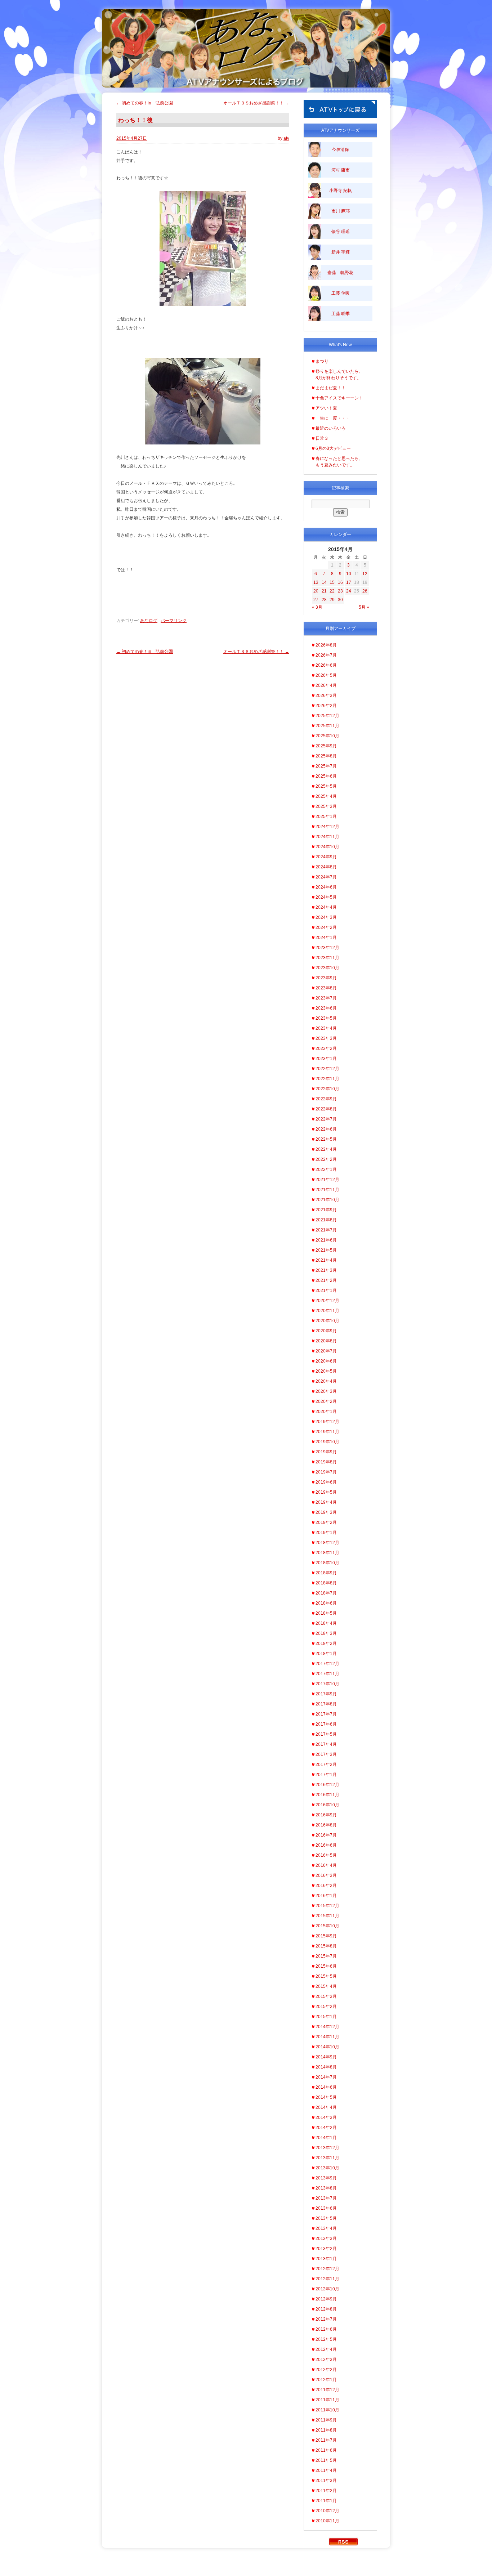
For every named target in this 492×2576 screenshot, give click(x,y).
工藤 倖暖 (341, 293)
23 (340, 591)
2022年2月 (326, 1159)
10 (349, 574)
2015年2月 (326, 2007)
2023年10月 (327, 968)
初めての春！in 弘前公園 (145, 103)
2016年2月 (326, 1886)
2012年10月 (327, 2289)
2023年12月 (327, 948)
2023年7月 (326, 998)
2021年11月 (327, 1190)
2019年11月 (327, 1432)
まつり (322, 361)
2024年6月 (326, 887)
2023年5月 (326, 1018)
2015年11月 (327, 1916)
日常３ (322, 438)
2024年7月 (326, 877)
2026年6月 (326, 665)
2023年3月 (326, 1038)
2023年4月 (326, 1028)
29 (332, 600)
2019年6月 (326, 1482)
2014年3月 (326, 2117)
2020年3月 (326, 1391)
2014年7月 (326, 2077)
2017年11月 (327, 1674)
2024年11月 (327, 837)
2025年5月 (326, 786)
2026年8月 (326, 645)
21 (324, 591)
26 (365, 591)
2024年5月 (326, 897)
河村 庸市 (341, 170)
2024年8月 (326, 867)
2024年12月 (327, 827)
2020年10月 (327, 1321)
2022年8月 (326, 1109)
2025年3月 (326, 806)
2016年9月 (326, 1815)
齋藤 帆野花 (340, 273)
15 (332, 582)
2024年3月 (326, 917)
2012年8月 (326, 2309)
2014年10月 (327, 2047)
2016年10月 (327, 1805)
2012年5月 (326, 2339)
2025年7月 (326, 766)
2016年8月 (326, 1825)
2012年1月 (326, 2380)
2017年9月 (326, 1694)
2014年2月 (326, 2128)
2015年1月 (326, 2017)
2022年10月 (327, 1089)
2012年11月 (327, 2279)
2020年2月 (326, 1401)
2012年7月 (326, 2319)
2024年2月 (326, 927)
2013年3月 (326, 2239)
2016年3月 (326, 1875)
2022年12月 (327, 1069)
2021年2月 (326, 1280)
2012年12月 (327, 2269)
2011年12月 (327, 2390)
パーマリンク (174, 621)
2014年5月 (326, 2097)
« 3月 (317, 607)
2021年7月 (326, 1230)
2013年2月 (326, 2249)
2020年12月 (327, 1301)
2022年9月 (326, 1099)
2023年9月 (326, 978)
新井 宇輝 (341, 252)
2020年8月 (326, 1341)
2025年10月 (327, 736)
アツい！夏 (326, 408)
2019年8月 (326, 1462)
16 (340, 582)
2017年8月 (326, 1704)
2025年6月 (326, 776)
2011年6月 (326, 2450)
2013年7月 (326, 2198)
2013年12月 (327, 2148)
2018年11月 (327, 1553)
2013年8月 (326, 2188)
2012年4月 (326, 2349)
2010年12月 (327, 2511)
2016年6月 (326, 1845)
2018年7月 (326, 1593)
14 (324, 582)
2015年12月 (327, 1906)
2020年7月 (326, 1351)
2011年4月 (326, 2470)
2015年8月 (326, 1946)
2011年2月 (326, 2491)
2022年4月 (326, 1149)
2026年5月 (326, 675)
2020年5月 (326, 1371)
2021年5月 (326, 1250)
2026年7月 (326, 655)
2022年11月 (327, 1079)
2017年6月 (326, 1724)
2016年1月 (326, 1896)
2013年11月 (327, 2158)
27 (316, 600)
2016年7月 (326, 1835)
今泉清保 (340, 149)
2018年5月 (326, 1613)
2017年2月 (326, 1765)
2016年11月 (327, 1795)
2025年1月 (326, 817)
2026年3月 (326, 696)
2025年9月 (326, 746)
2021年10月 (327, 1200)
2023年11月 (327, 958)
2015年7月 (326, 1956)
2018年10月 (327, 1563)
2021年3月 (326, 1270)
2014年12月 (327, 2027)
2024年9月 (326, 857)
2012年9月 (326, 2299)
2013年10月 (327, 2168)
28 (324, 600)
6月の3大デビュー (333, 448)
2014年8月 (326, 2067)
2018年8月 (326, 1583)
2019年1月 (326, 1533)
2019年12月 (327, 1422)
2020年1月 (326, 1412)
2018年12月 (327, 1543)
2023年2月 (326, 1048)
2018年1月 (326, 1654)
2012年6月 (326, 2329)
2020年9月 (326, 1331)
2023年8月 (326, 988)
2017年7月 (326, 1714)
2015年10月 (327, 1926)
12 (365, 574)
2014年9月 (326, 2057)
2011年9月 (326, 2420)
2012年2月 (326, 2370)
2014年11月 (327, 2037)
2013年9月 (326, 2178)
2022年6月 (326, 1129)
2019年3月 (326, 1512)
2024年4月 (326, 907)
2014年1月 (326, 2138)
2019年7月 (326, 1472)
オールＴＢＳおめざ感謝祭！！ (256, 103)
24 (349, 591)
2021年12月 (327, 1180)
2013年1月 (326, 2259)
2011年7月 (326, 2440)
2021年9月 (326, 1210)
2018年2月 (326, 1643)
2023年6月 (326, 1008)
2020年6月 (326, 1361)
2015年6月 (326, 1966)
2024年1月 (326, 938)
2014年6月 (326, 2087)
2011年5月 (326, 2460)
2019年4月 (326, 1502)
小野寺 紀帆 (341, 191)
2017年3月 (326, 1754)
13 (316, 582)
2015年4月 (326, 1986)
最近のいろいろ (331, 428)
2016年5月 (326, 1855)
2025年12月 (327, 716)
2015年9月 (326, 1936)
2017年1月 (326, 1775)
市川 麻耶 (341, 211)
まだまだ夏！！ (331, 388)
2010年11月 (327, 2521)
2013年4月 (326, 2228)
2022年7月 (326, 1119)
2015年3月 (326, 1996)
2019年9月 (326, 1452)
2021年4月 (326, 1260)
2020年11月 (327, 1311)
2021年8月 (326, 1220)
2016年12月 (327, 1785)
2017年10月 (327, 1684)
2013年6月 (326, 2208)
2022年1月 (326, 1170)
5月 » (364, 607)
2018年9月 (326, 1573)
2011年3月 (326, 2481)
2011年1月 (326, 2501)
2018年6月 (326, 1603)
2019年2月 (326, 1522)
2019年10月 (327, 1442)
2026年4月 (326, 685)
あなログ (149, 621)
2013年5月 (326, 2218)
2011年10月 (327, 2410)
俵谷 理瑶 (341, 232)
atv (286, 138)
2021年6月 (326, 1240)
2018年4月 (326, 1623)
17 (349, 582)
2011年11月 (327, 2400)
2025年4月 (326, 796)
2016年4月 (326, 1865)
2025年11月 (327, 726)
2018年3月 (326, 1633)
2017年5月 (326, 1734)
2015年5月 (326, 1976)
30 (340, 600)
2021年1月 (326, 1291)
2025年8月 (326, 756)
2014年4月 (326, 2107)
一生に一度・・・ (333, 418)
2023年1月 (326, 1059)
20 (316, 591)
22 (332, 591)
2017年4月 (326, 1744)
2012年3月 (326, 2360)
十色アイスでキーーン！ (339, 398)
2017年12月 (327, 1664)
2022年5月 (326, 1139)
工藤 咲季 (341, 314)
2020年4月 (326, 1381)
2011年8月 (326, 2430)
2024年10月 (327, 847)
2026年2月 (326, 706)
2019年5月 (326, 1492)
